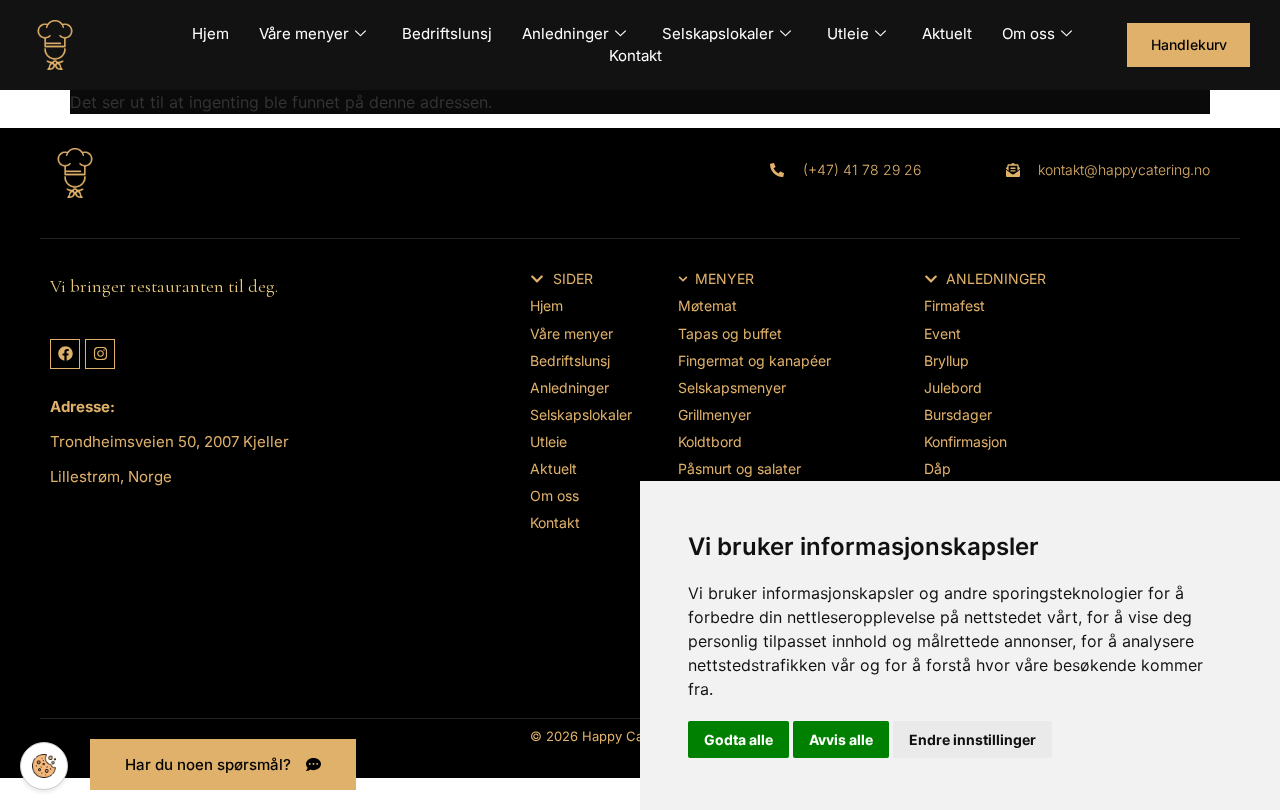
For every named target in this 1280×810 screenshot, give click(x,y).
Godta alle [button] (738, 739)
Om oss (1028, 33)
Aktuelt (947, 33)
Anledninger (565, 33)
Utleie (848, 33)
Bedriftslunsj (447, 33)
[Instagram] (100, 354)
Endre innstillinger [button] (972, 739)
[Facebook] (65, 354)
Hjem (210, 33)
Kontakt (635, 55)
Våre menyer (304, 33)
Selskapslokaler (718, 33)
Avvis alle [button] (841, 739)
